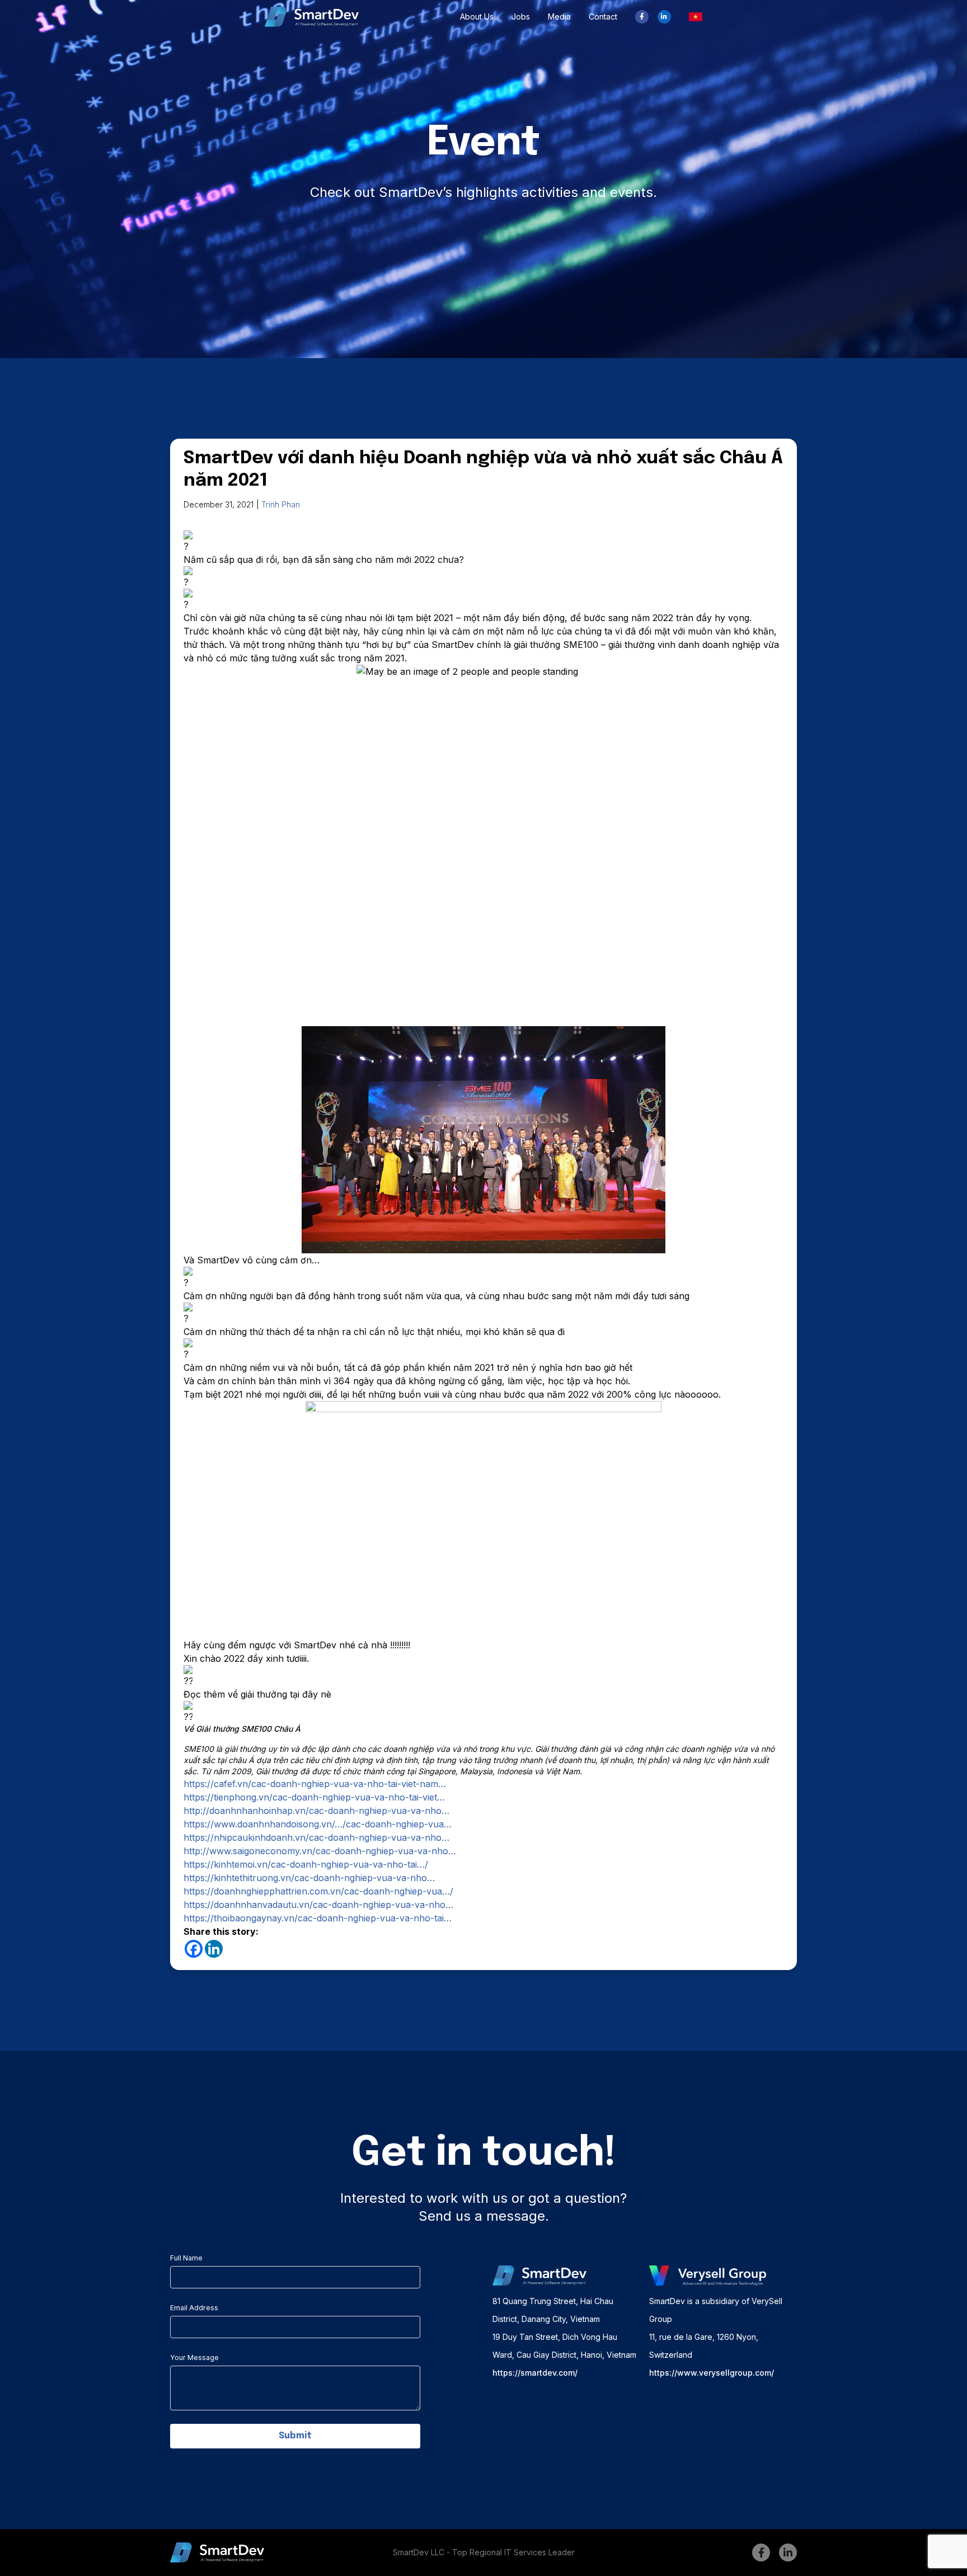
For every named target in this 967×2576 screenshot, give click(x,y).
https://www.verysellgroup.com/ (712, 2373)
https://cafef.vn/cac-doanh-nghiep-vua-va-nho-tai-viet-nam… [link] (315, 1784)
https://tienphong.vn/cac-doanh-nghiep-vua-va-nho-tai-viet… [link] (314, 1797)
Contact (603, 17)
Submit (295, 2436)
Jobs (521, 17)
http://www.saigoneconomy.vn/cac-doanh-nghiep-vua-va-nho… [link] (320, 1851)
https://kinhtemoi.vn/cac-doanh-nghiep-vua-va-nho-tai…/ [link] (306, 1864)
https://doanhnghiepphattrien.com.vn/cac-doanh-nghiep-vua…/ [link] (318, 1891)
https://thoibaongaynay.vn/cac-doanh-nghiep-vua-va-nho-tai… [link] (318, 1918)
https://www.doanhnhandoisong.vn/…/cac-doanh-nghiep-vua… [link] (318, 1824)
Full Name (186, 2258)
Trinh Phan (281, 504)
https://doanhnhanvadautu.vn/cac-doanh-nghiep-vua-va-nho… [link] (318, 1905)
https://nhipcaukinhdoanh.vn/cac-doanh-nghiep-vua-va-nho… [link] (316, 1837)
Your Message (194, 2358)
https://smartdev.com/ (535, 2373)
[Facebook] (642, 17)
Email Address (194, 2308)
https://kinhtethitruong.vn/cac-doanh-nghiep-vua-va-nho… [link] (309, 1878)
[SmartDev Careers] (312, 17)
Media (559, 17)
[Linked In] (664, 17)
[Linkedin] (214, 1949)
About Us (477, 17)
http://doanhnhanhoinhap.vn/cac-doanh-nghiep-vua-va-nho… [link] (316, 1811)
